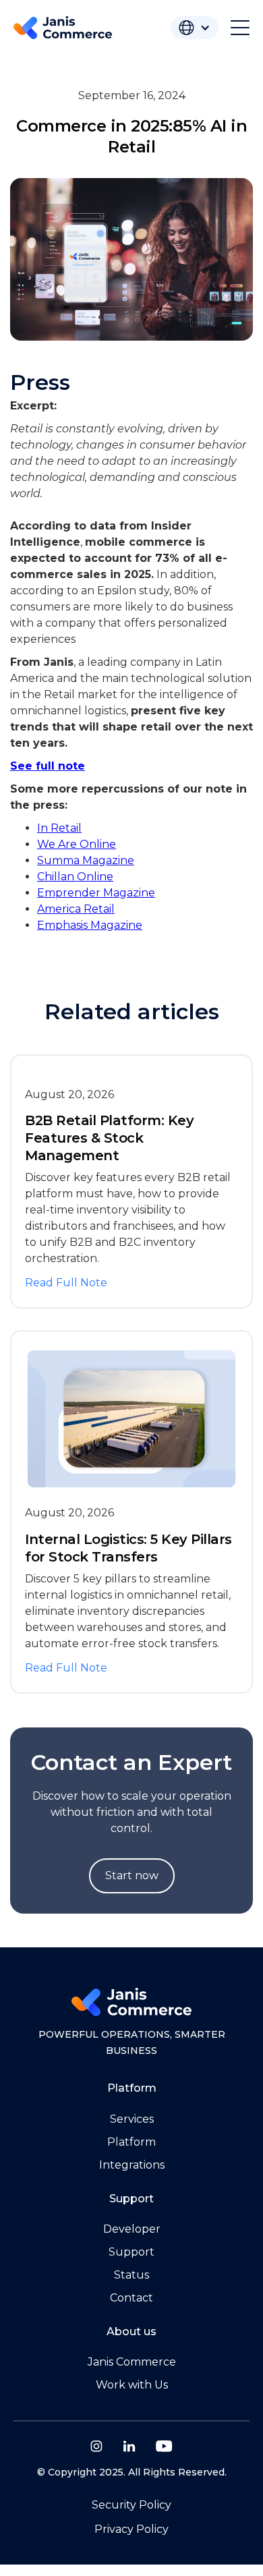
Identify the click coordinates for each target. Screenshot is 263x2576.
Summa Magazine (86, 860)
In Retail (59, 828)
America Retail (76, 909)
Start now (132, 1876)
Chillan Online (75, 877)
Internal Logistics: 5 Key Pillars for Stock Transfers (128, 1548)
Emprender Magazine (96, 893)
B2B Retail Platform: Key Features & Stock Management (109, 1138)
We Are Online (77, 844)
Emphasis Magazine (90, 925)
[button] (195, 28)
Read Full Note (66, 1283)
